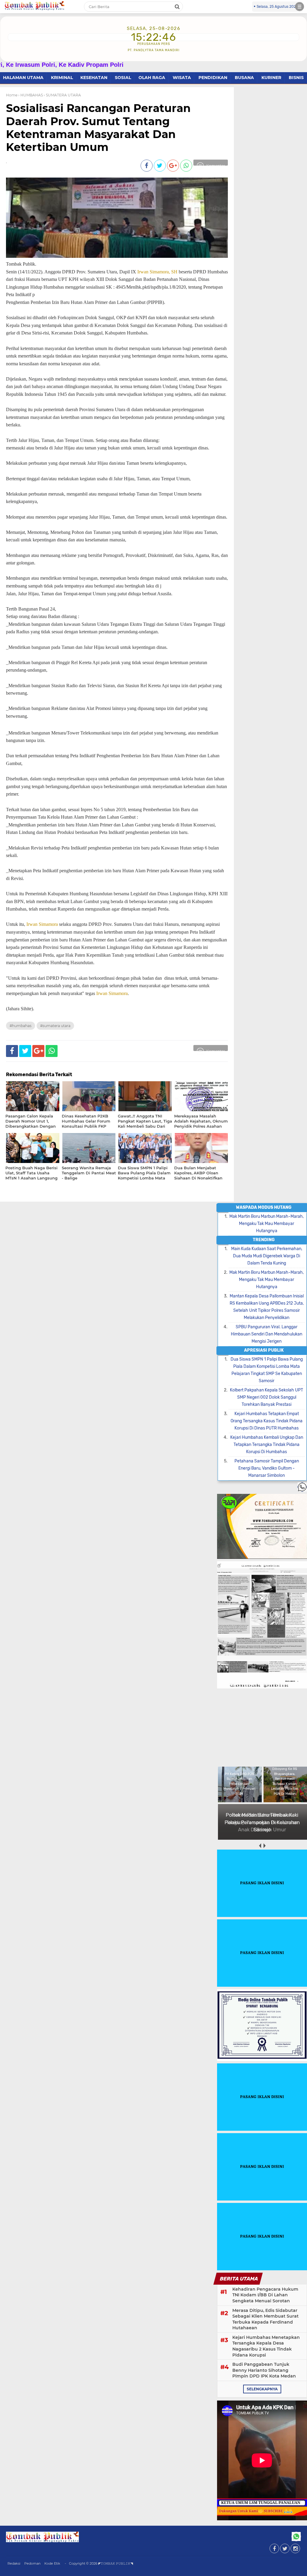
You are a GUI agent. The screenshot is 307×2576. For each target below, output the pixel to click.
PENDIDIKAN (213, 78)
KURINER (271, 78)
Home (12, 95)
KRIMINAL (62, 78)
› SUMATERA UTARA (62, 95)
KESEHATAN (94, 78)
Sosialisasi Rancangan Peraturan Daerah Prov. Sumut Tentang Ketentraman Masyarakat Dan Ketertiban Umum (98, 128)
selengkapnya (262, 2389)
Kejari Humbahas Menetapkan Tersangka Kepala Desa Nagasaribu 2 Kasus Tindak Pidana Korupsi (266, 2346)
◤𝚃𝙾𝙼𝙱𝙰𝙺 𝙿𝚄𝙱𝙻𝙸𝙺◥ (116, 2563)
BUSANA (244, 78)
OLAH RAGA (152, 78)
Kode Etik (52, 2563)
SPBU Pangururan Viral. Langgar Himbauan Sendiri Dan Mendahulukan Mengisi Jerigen (267, 1334)
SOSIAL (123, 78)
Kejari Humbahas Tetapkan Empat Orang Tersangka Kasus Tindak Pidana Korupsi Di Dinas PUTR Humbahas (267, 1421)
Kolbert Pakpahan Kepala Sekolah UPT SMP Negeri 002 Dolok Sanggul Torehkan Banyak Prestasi (267, 1397)
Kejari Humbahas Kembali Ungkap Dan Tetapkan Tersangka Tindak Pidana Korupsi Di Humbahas (267, 1445)
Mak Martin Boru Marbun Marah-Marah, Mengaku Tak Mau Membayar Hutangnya (267, 1224)
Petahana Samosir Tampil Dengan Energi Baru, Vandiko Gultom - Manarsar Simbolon (267, 1468)
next (264, 1846)
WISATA (182, 78)
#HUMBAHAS (21, 1026)
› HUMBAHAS (31, 95)
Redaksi (14, 2563)
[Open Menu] (300, 7)
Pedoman (32, 2563)
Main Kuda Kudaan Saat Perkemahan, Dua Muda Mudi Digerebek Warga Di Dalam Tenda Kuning (267, 1256)
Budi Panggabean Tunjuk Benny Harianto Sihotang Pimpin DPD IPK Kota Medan (264, 2370)
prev (260, 1846)
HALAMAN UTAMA (23, 78)
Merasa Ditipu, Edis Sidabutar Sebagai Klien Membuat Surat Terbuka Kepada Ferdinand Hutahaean (265, 2319)
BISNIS (296, 78)
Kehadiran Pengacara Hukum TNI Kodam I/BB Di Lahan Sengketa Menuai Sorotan (265, 2295)
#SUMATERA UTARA (55, 1026)
